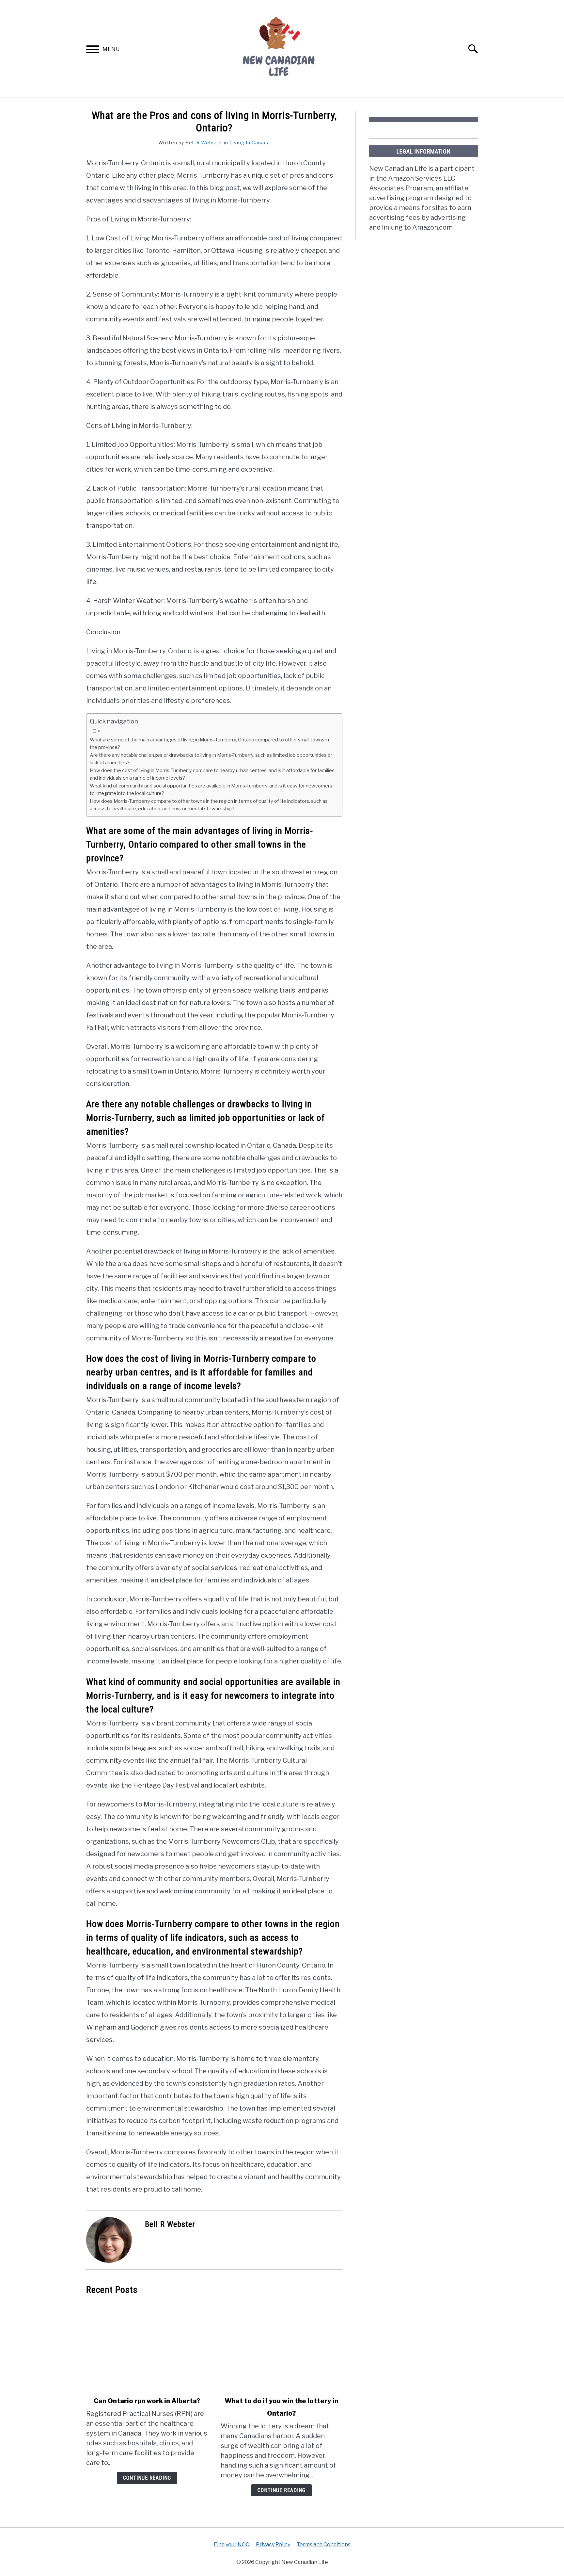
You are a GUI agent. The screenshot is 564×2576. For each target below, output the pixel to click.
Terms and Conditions (324, 2544)
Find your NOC (232, 2544)
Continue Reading (147, 2478)
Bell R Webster (204, 143)
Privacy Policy (273, 2544)
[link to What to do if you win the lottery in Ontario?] (281, 2346)
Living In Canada (250, 143)
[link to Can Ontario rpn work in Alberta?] (147, 2346)
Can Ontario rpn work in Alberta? (147, 2401)
